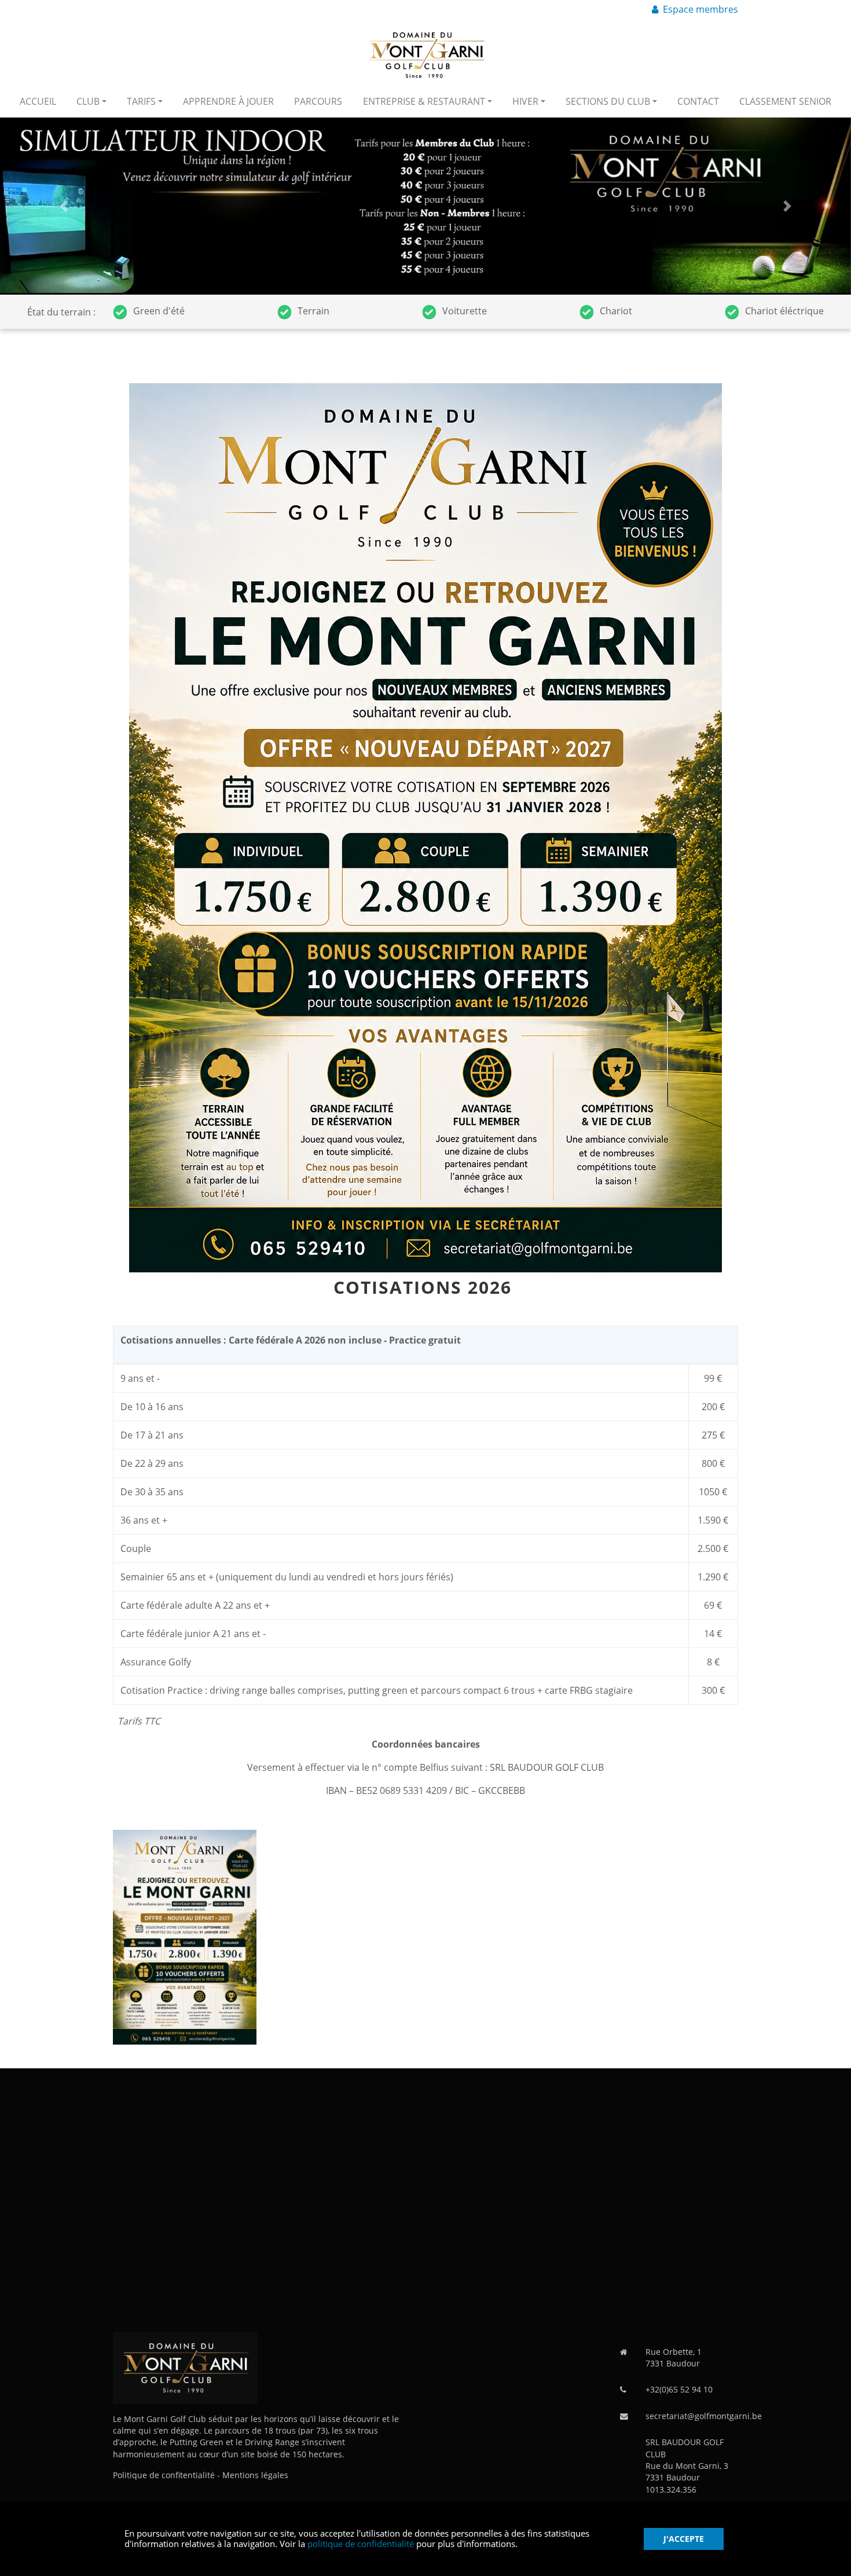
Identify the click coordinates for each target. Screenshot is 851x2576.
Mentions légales (255, 2475)
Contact (698, 101)
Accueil (38, 101)
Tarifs (141, 101)
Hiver (525, 101)
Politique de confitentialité (164, 2475)
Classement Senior (785, 101)
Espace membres (700, 9)
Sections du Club (608, 101)
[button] (64, 206)
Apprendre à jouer (228, 101)
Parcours (318, 101)
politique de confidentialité (361, 2544)
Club (88, 101)
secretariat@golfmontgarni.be (704, 2416)
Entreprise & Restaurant (424, 101)
